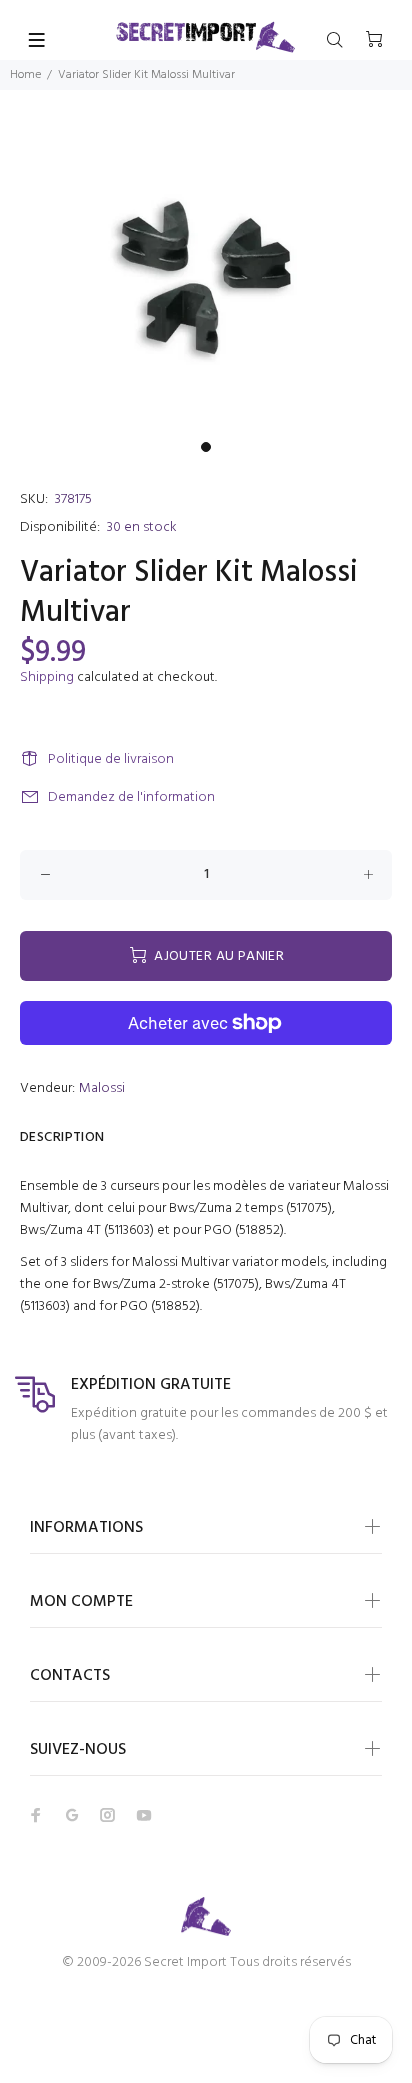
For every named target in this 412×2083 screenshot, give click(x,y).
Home (25, 75)
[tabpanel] (206, 277)
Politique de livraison (111, 759)
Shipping (47, 677)
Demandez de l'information (131, 797)
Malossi (102, 1088)
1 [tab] (206, 447)
